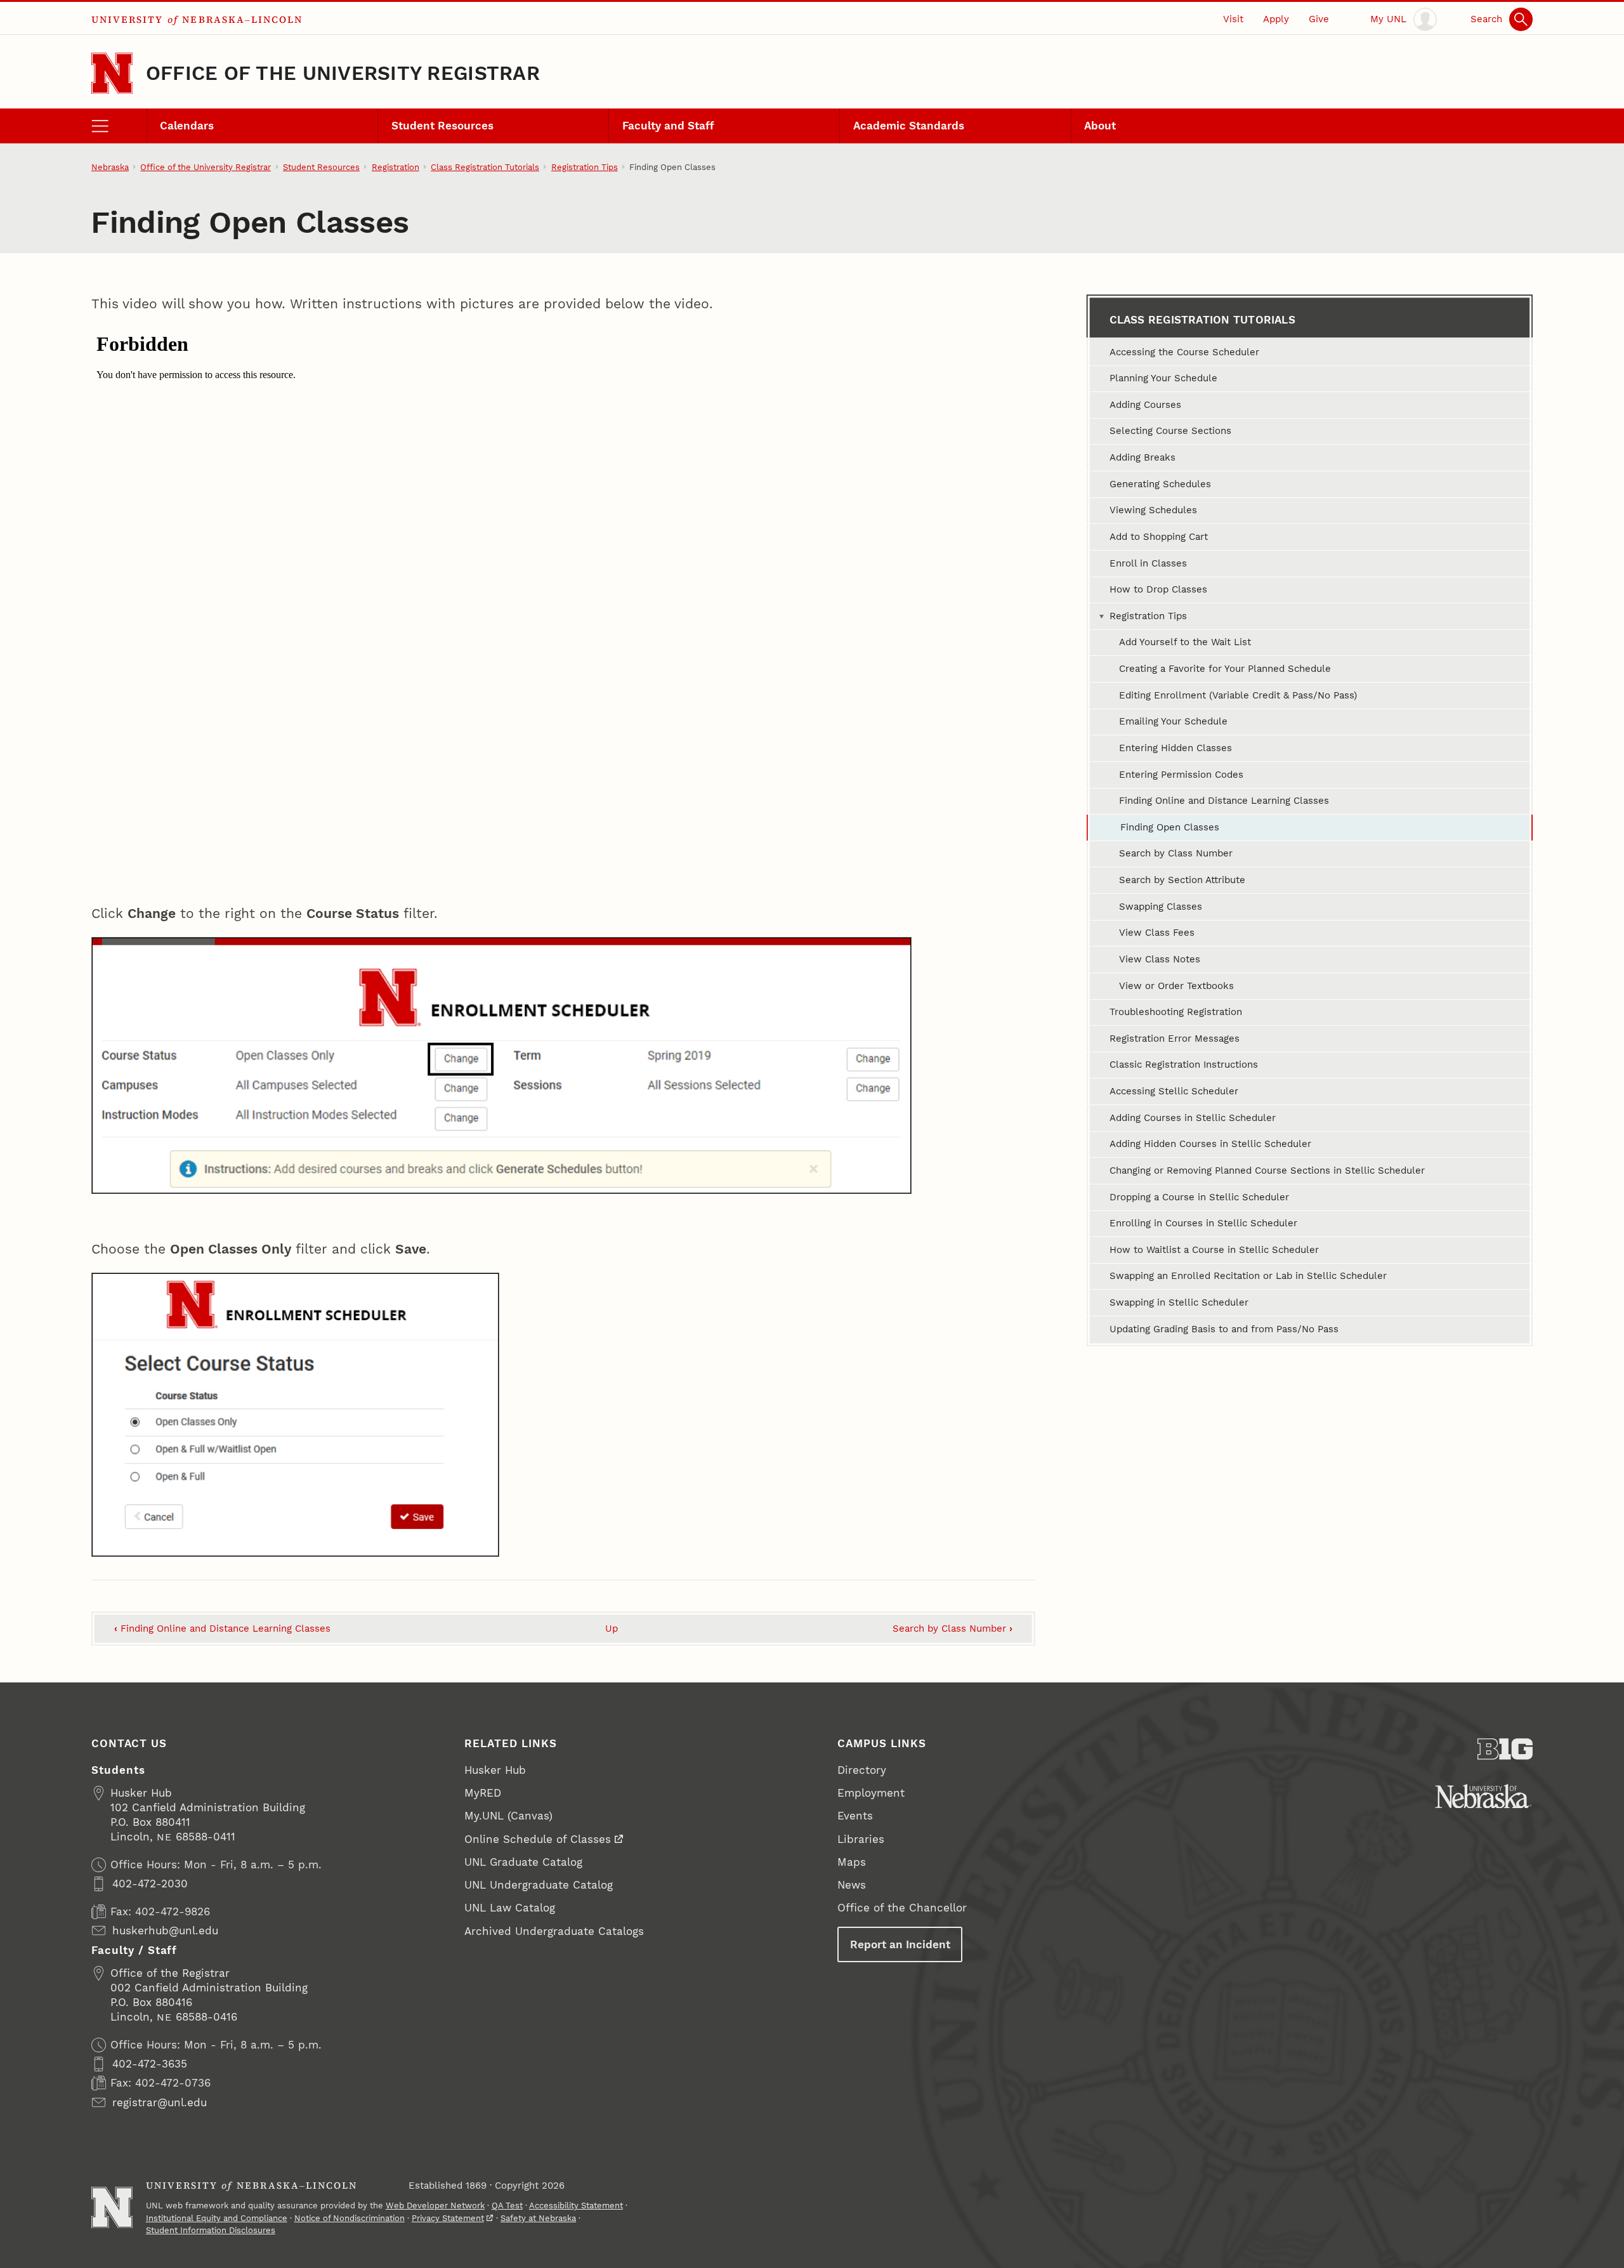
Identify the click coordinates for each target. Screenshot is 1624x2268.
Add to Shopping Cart (1159, 537)
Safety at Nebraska (538, 2218)
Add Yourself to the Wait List (1185, 642)
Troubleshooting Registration (1176, 1012)
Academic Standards (909, 126)
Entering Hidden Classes (1175, 748)
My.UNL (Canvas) (508, 1816)
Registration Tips (585, 167)
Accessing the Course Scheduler (1184, 352)
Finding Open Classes (1170, 827)
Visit (1233, 19)
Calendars (187, 126)
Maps (852, 1862)
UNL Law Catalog (510, 1908)
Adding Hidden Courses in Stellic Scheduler (1210, 1144)
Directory (862, 1770)
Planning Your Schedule (1163, 378)
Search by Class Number (953, 1629)
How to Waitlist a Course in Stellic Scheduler (1214, 1250)
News (852, 1885)
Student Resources (442, 126)
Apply (1276, 19)
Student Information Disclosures (211, 2230)
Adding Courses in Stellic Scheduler (1193, 1118)
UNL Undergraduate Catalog (539, 1885)
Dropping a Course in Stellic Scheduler (1199, 1197)
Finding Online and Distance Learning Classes (222, 1629)
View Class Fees (1157, 933)
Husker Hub (495, 1770)
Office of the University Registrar (343, 73)
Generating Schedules (1160, 484)
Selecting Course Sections (1170, 431)
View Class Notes (1160, 959)
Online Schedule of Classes (538, 1839)
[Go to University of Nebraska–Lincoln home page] (112, 73)
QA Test (507, 2206)
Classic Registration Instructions (1184, 1065)
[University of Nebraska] (1483, 1796)
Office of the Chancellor (902, 1908)
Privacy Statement (448, 2218)
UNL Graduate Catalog (523, 1862)
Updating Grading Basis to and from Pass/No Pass (1224, 1329)
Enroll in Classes (1148, 563)
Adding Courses (1145, 405)
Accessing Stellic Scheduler (1174, 1091)
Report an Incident (900, 1944)
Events (855, 1816)
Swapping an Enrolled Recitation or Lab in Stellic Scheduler (1248, 1276)
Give (1319, 19)
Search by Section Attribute (1182, 880)
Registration (396, 167)
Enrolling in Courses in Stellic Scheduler (1203, 1223)
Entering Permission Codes (1181, 775)
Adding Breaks (1143, 457)
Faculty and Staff (668, 126)
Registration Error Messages (1175, 1039)
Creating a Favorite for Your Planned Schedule (1225, 669)
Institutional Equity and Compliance (217, 2218)
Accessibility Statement (576, 2206)
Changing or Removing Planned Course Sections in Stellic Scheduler (1267, 1170)
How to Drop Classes (1158, 589)
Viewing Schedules (1153, 510)
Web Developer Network (435, 2206)
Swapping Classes (1161, 907)
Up (612, 1629)
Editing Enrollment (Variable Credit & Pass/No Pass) (1238, 695)
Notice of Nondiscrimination (350, 2218)
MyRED (483, 1793)
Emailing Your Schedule (1173, 721)
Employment (871, 1793)
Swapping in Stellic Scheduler (1179, 1302)
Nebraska (110, 167)
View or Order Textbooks (1176, 986)
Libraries (861, 1839)
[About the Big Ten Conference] (1505, 1749)
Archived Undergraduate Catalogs (554, 1931)
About (1100, 126)
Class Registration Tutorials (485, 167)
